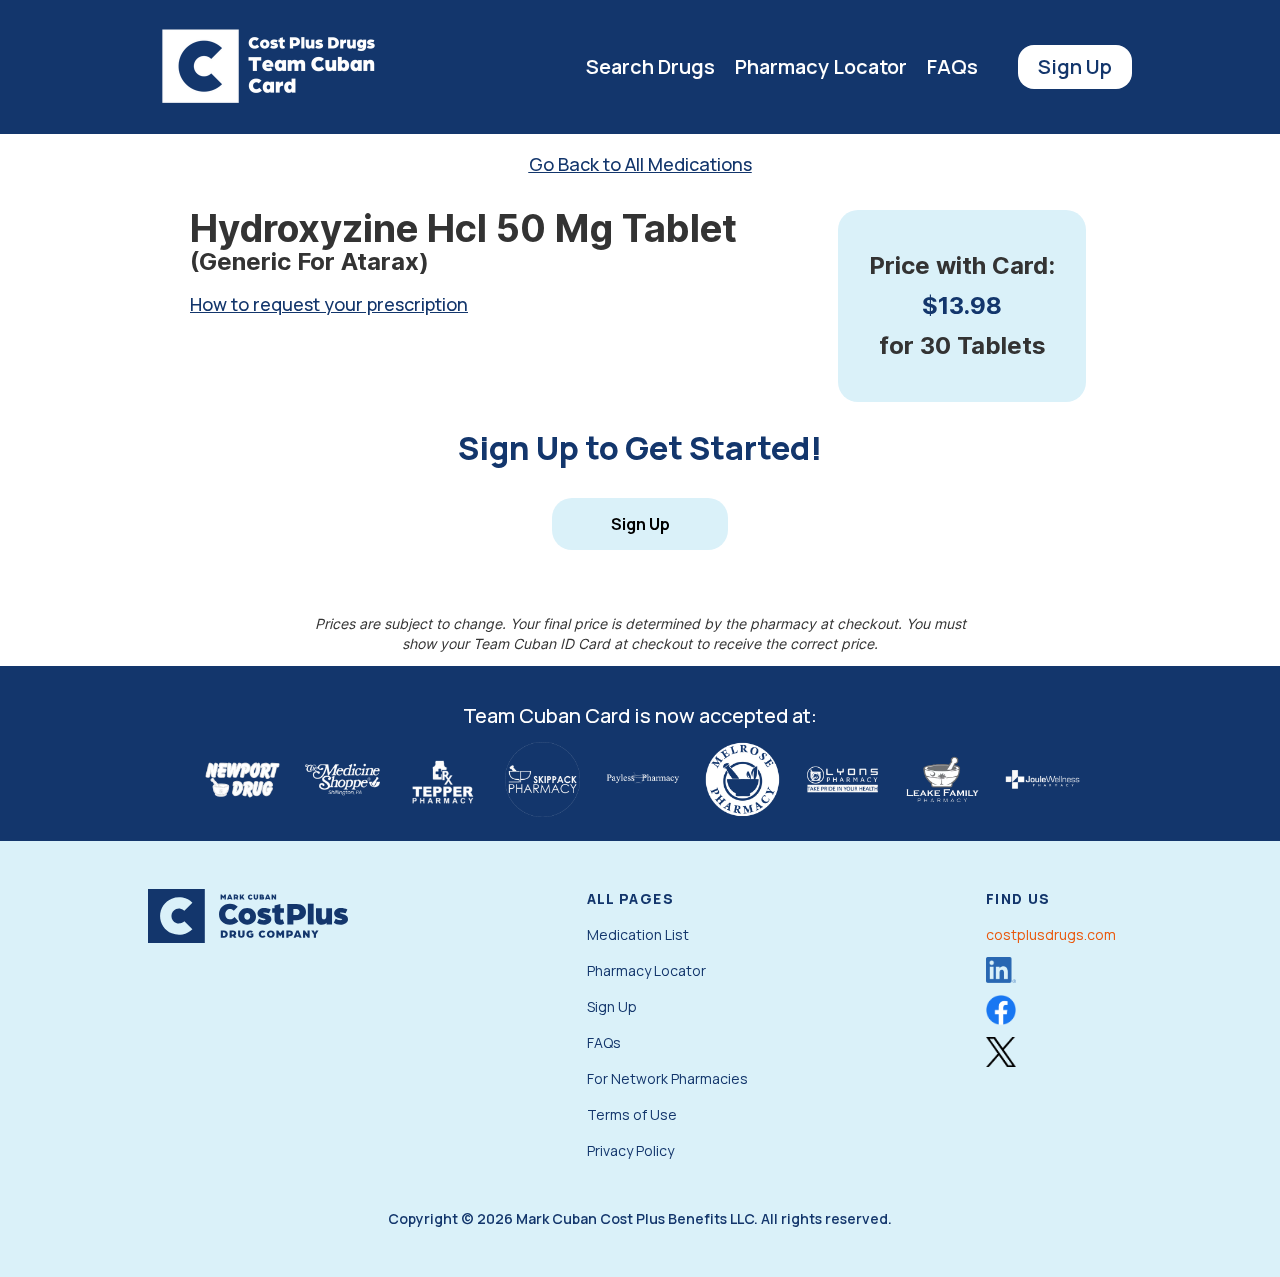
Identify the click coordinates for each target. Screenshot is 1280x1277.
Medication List (638, 934)
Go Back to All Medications (640, 164)
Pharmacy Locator (821, 66)
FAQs (952, 66)
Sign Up (1075, 66)
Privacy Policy (630, 1150)
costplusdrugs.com (1051, 934)
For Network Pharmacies (667, 1078)
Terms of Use (632, 1114)
